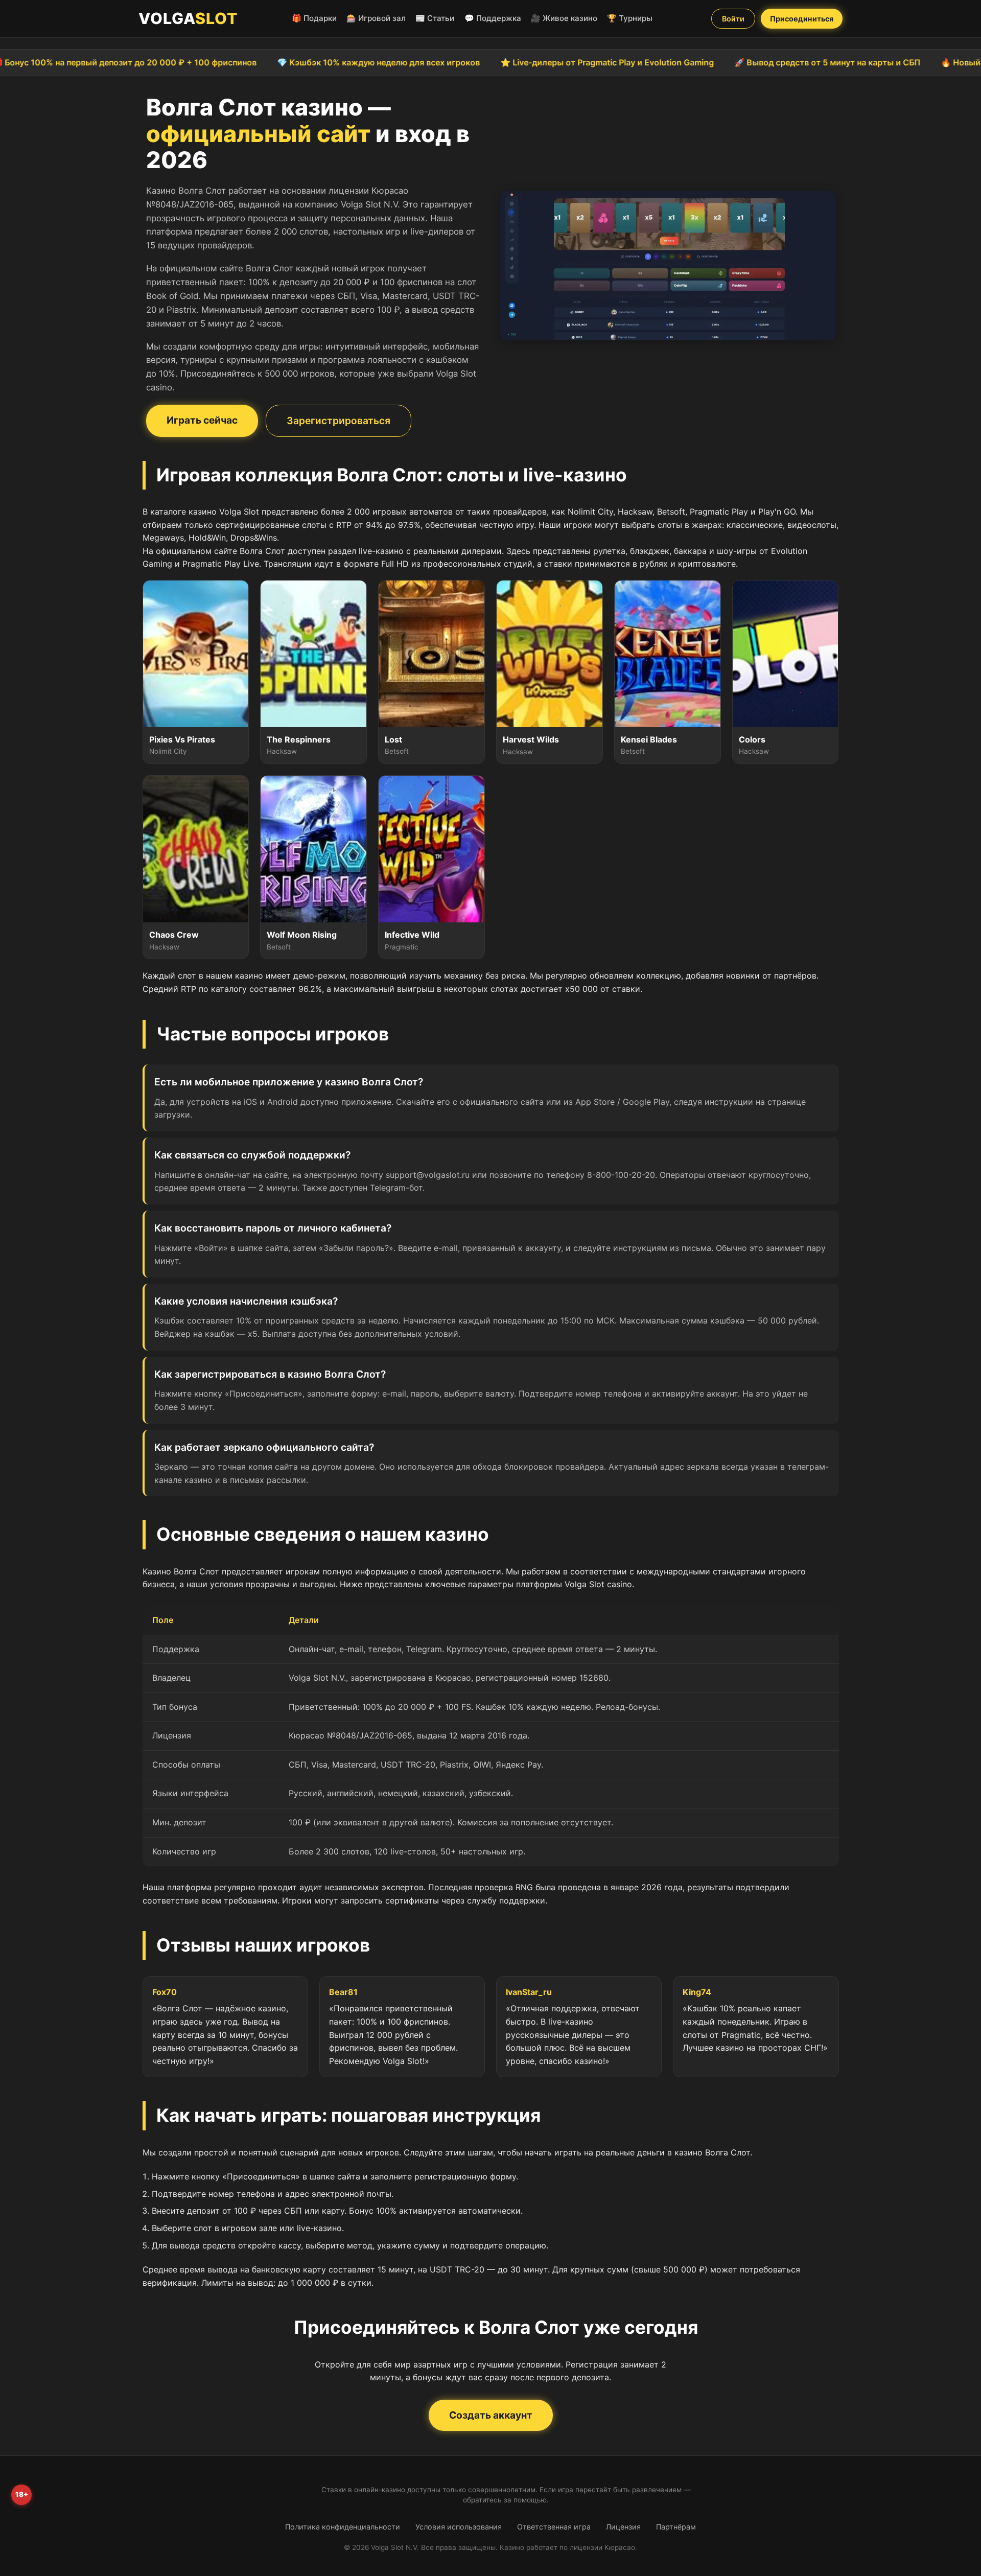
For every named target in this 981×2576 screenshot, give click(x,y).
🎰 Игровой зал (376, 18)
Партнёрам (676, 2527)
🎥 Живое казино (564, 18)
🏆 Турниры (630, 18)
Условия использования (459, 2527)
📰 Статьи (435, 18)
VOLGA (188, 18)
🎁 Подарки (314, 18)
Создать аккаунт (491, 2415)
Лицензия (623, 2527)
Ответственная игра (554, 2527)
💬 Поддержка (493, 18)
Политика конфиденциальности (343, 2527)
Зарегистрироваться (338, 421)
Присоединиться (802, 19)
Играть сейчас (202, 420)
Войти (733, 19)
